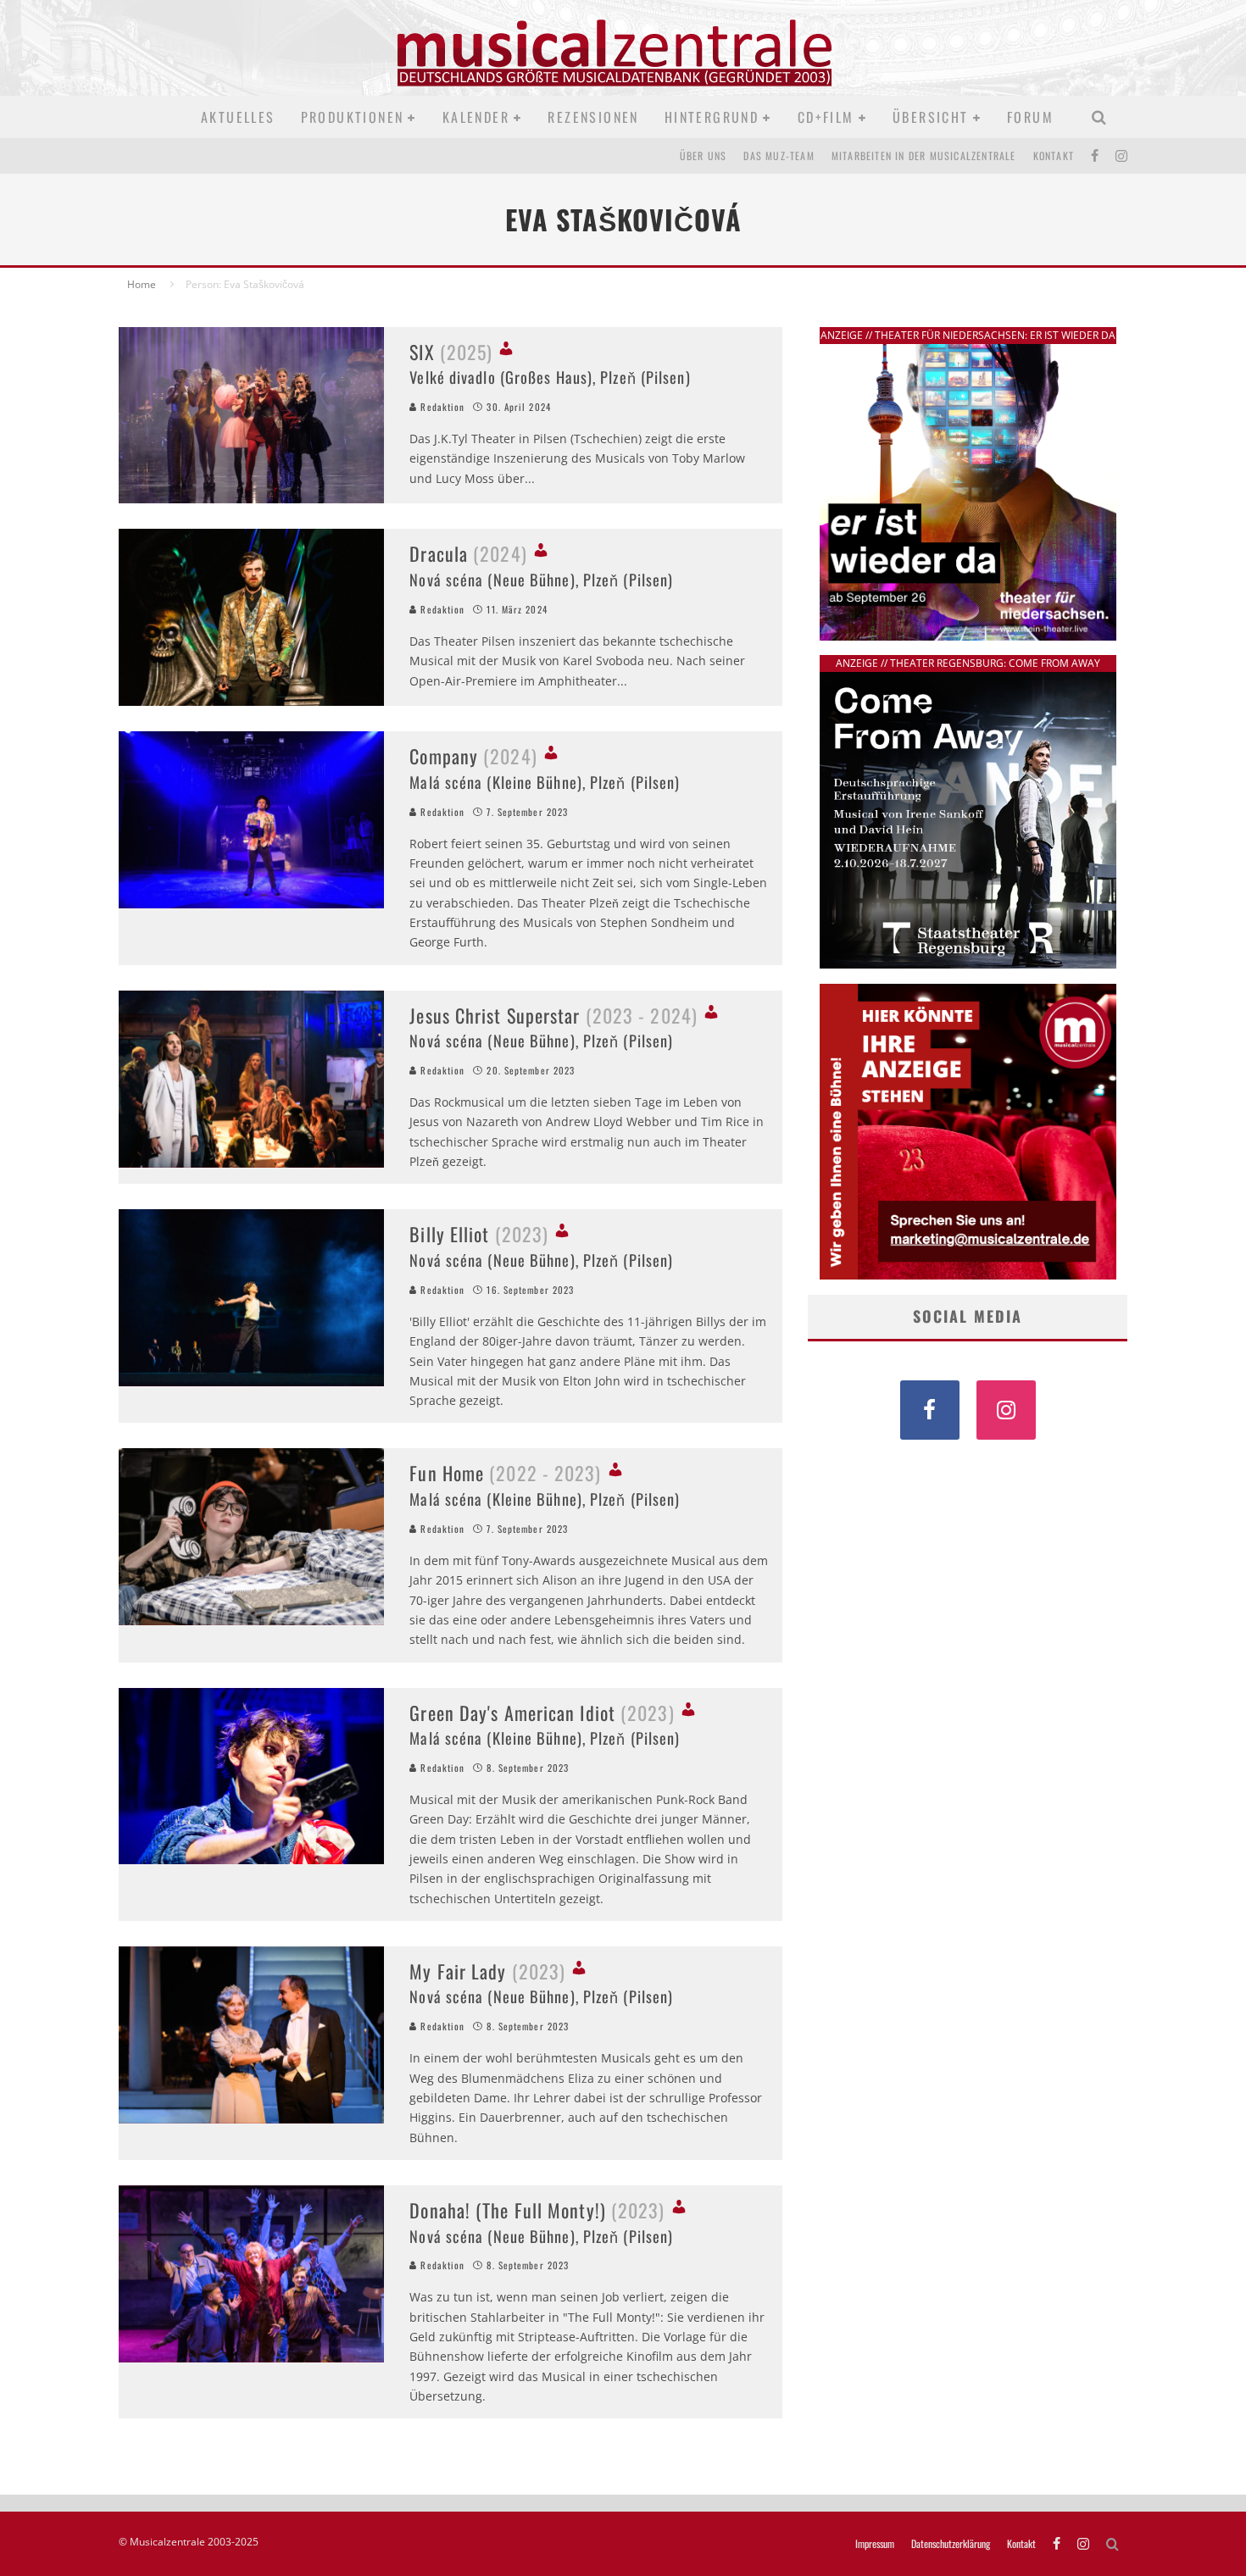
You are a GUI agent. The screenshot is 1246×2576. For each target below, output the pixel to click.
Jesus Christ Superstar (553, 1015)
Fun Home (505, 1473)
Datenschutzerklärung (951, 2544)
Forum (1030, 117)
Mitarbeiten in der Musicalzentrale (924, 155)
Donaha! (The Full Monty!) (537, 2210)
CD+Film (826, 117)
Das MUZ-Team (779, 155)
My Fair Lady (487, 1971)
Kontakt (1054, 155)
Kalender (476, 117)
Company (473, 756)
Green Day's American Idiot (542, 1713)
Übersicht (931, 117)
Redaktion (441, 407)
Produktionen (353, 117)
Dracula (468, 553)
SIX (451, 352)
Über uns (704, 155)
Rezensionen (593, 117)
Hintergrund (712, 117)
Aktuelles (238, 117)
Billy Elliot (479, 1234)
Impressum (875, 2544)
